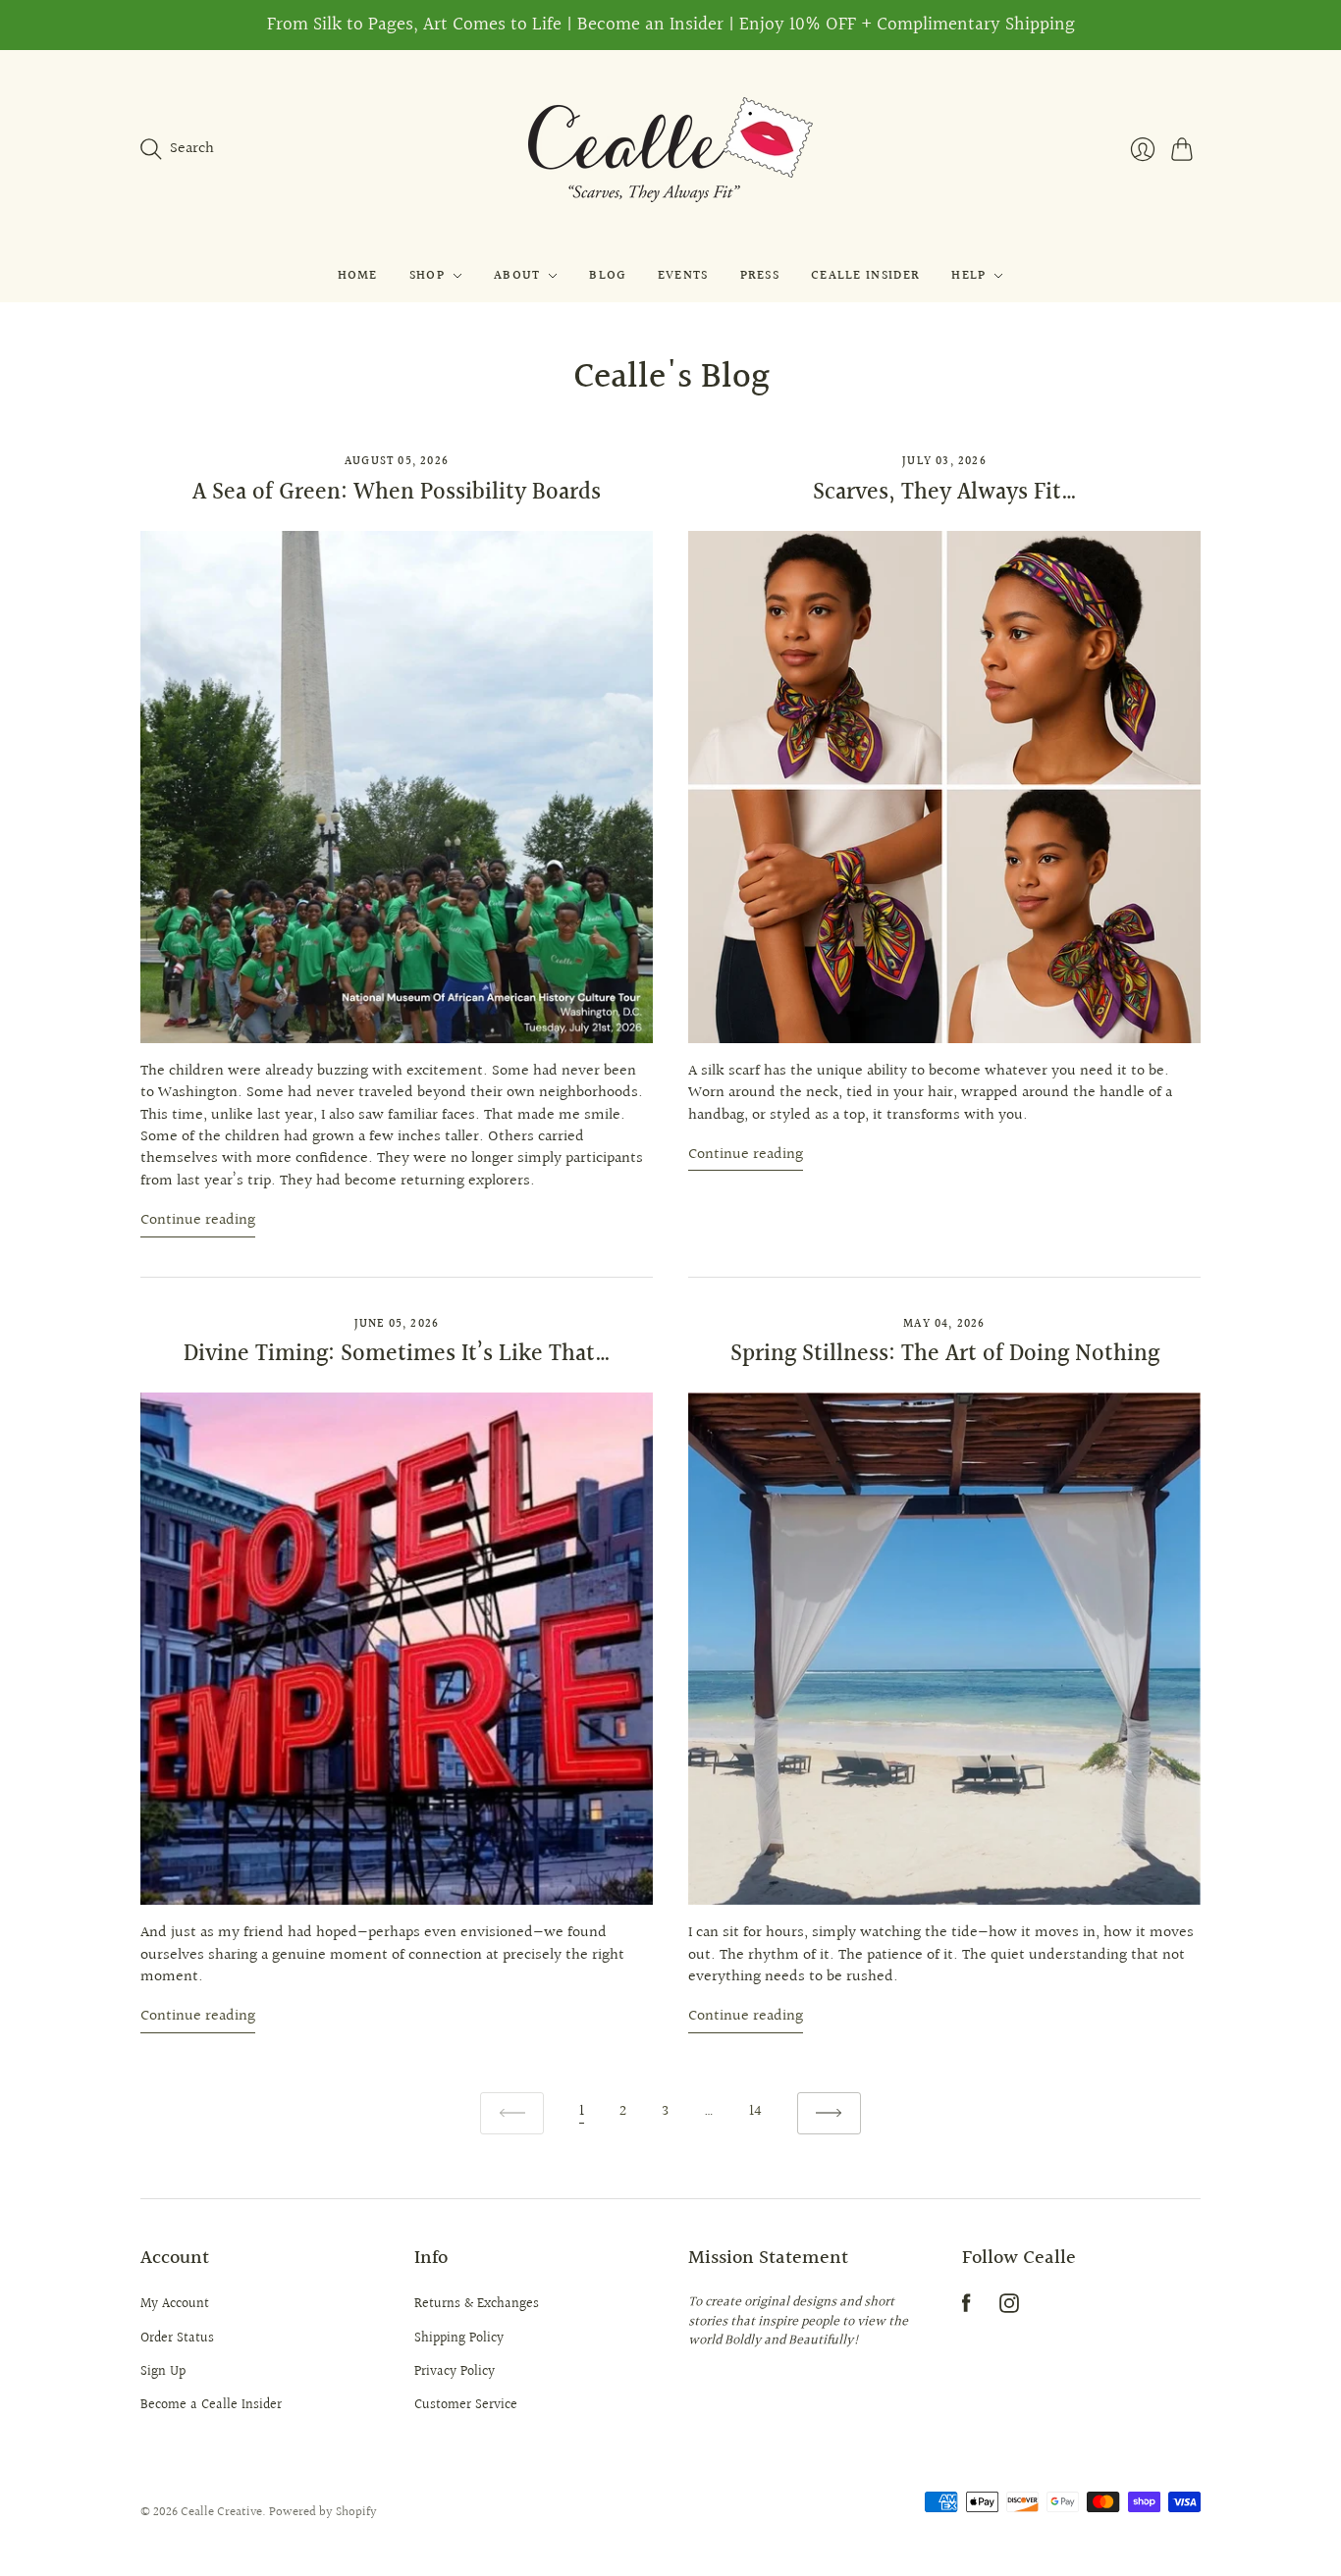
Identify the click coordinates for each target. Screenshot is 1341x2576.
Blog (607, 276)
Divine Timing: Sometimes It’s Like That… (397, 1354)
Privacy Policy (455, 2372)
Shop (427, 276)
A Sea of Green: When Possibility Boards (397, 493)
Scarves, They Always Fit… (945, 493)
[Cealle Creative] (670, 150)
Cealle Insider (865, 276)
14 (755, 2111)
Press (760, 276)
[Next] (829, 2113)
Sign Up (163, 2372)
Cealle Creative (221, 2512)
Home (358, 276)
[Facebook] (966, 2309)
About (517, 276)
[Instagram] (1009, 2309)
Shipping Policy (459, 2339)
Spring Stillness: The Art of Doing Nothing (945, 1354)
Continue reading (198, 1221)
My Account (175, 2304)
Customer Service (466, 2405)
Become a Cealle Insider (211, 2405)
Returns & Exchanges (477, 2304)
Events (683, 276)
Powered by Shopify (323, 2512)
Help (968, 276)
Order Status (177, 2339)
